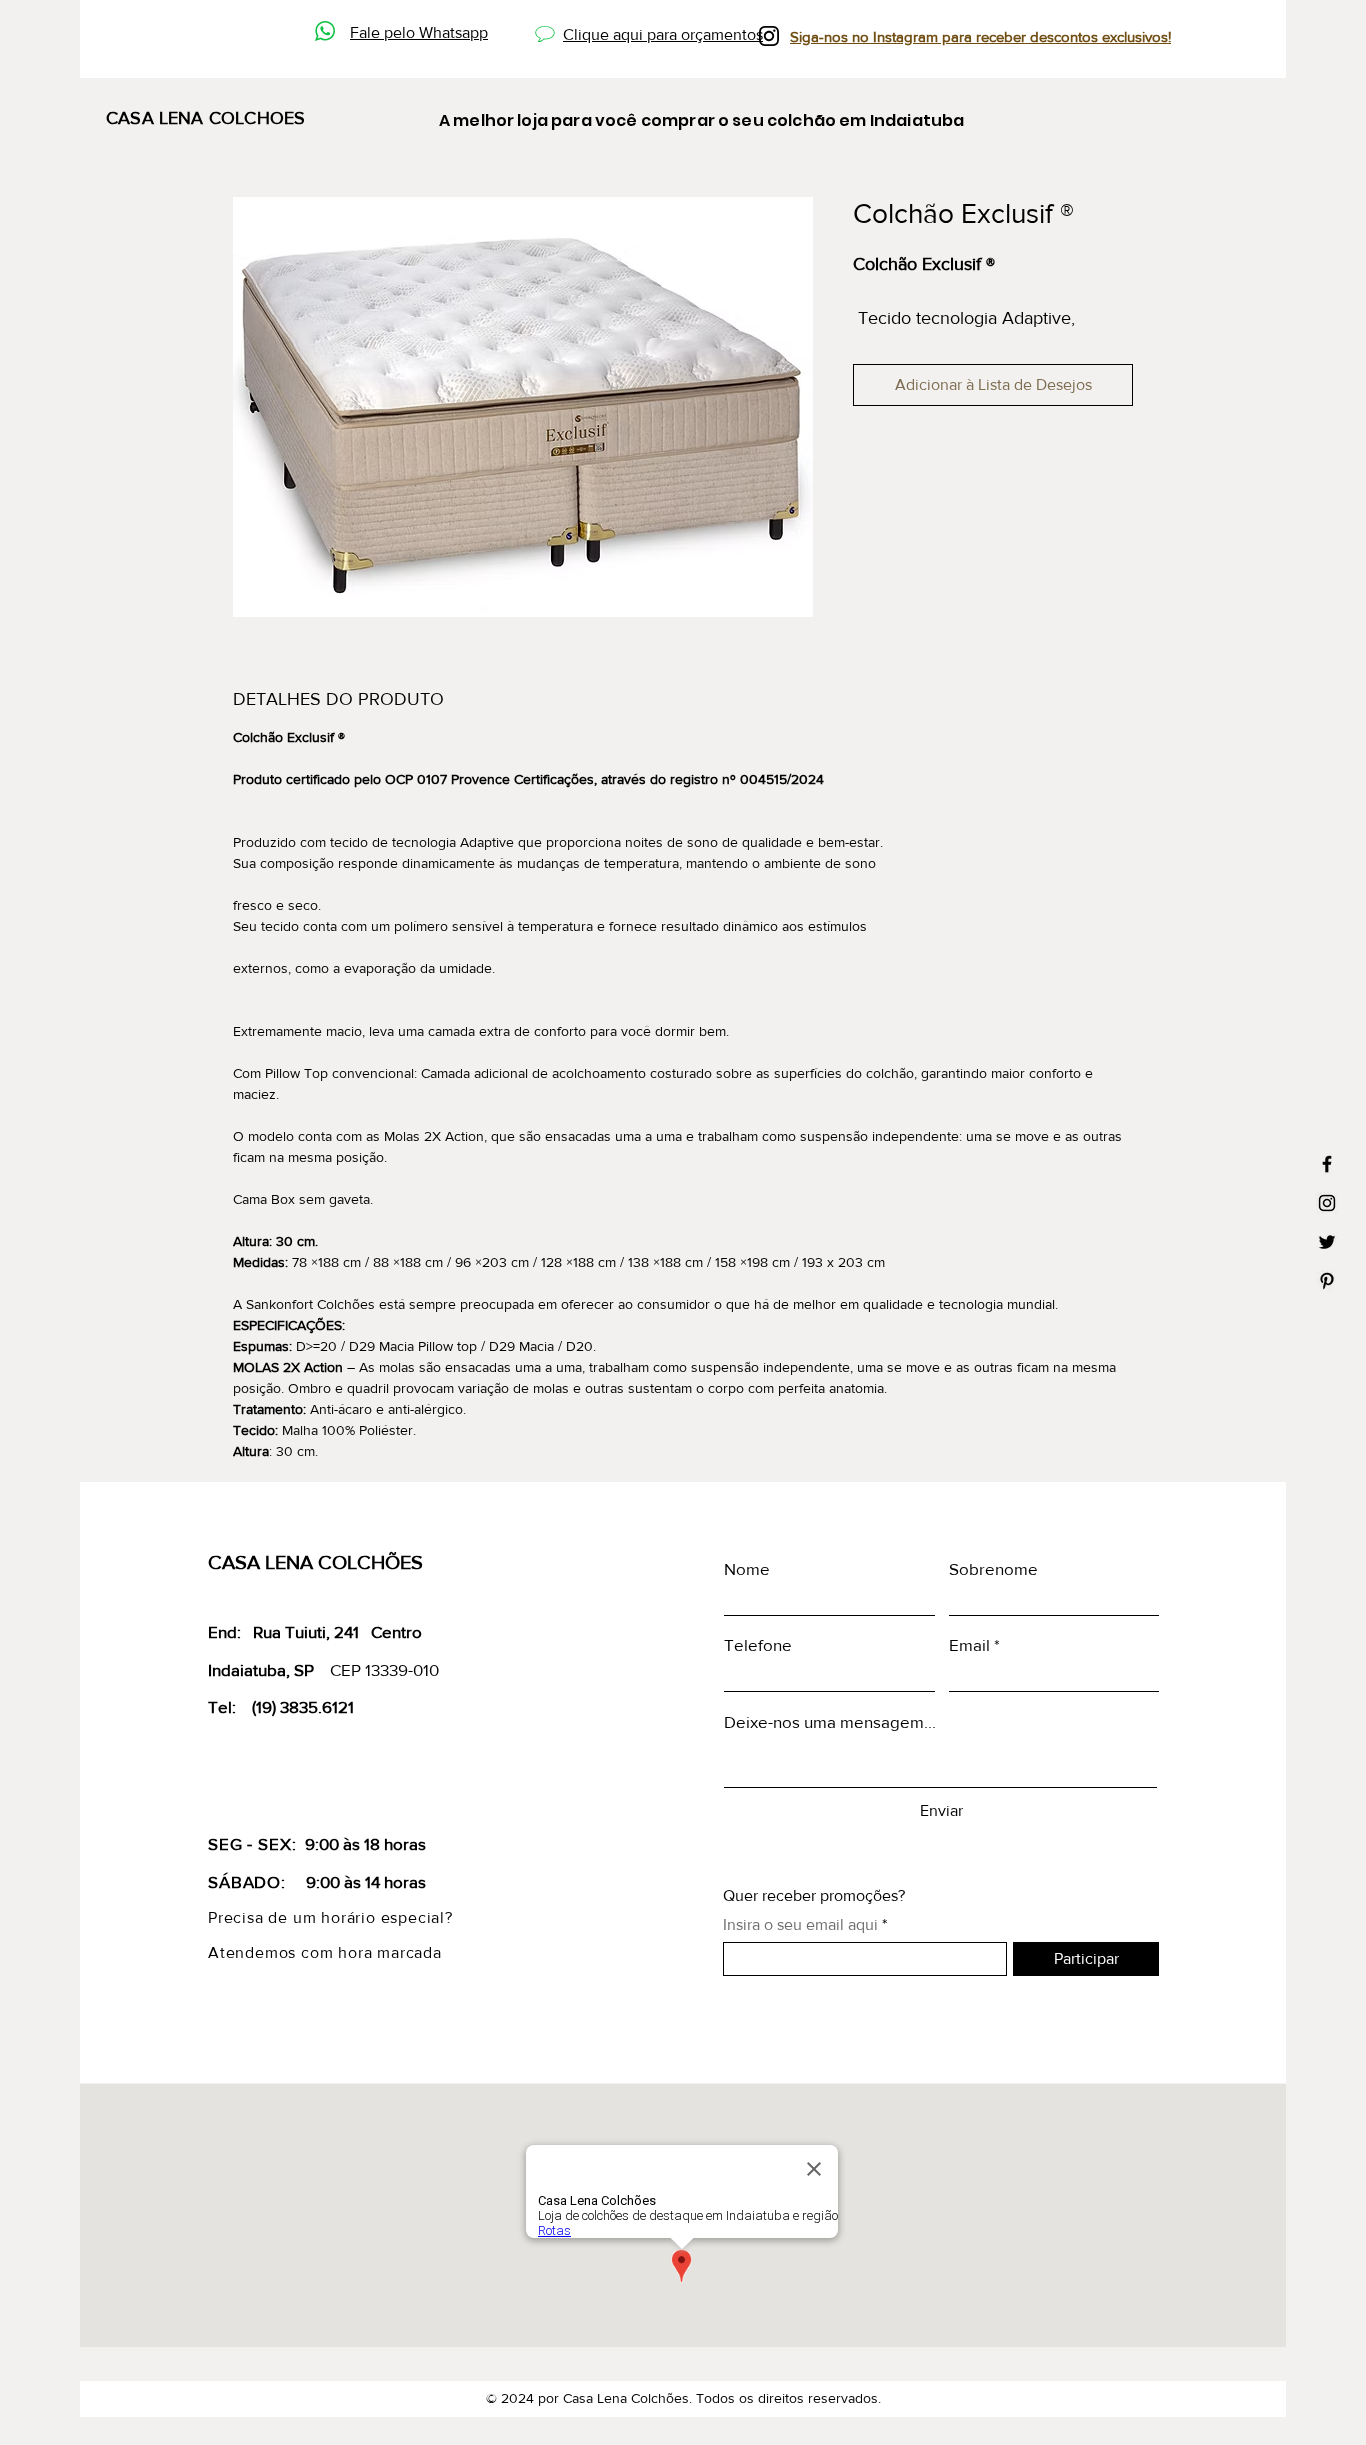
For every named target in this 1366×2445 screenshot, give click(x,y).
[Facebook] (1327, 1164)
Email (969, 1644)
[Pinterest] (1327, 1281)
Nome (747, 1568)
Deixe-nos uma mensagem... (830, 1721)
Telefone (758, 1644)
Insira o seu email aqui (800, 1925)
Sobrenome (993, 1568)
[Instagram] (1327, 1203)
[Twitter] (1327, 1242)
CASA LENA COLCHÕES (315, 1562)
